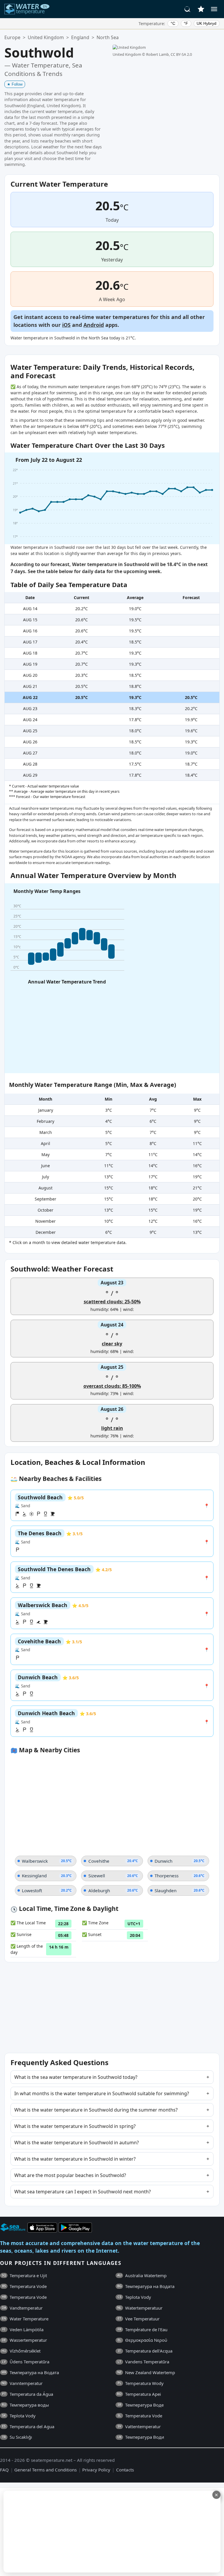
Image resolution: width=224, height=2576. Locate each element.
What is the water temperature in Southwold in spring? (75, 2126)
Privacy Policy (96, 2470)
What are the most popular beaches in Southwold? (70, 2175)
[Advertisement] (111, 2532)
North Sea (108, 37)
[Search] (188, 9)
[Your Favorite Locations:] (201, 9)
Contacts (125, 2470)
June (45, 1166)
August (45, 1188)
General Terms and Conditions (45, 2470)
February (45, 1121)
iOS (66, 325)
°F (186, 23)
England (80, 37)
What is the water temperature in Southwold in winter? (75, 2159)
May (45, 1155)
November (45, 1221)
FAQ (4, 2470)
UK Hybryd (206, 23)
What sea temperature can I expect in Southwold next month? (83, 2192)
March (46, 1132)
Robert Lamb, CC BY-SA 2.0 (169, 54)
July (45, 1177)
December (46, 1232)
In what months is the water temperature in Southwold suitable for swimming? (102, 2093)
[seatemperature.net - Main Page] (27, 9)
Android (94, 325)
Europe (12, 37)
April (45, 1143)
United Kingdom (46, 37)
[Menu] (214, 9)
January (46, 1110)
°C (173, 23)
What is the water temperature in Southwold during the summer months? (96, 2110)
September (45, 1199)
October (45, 1210)
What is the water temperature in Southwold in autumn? (77, 2143)
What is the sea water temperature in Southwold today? (76, 2077)
